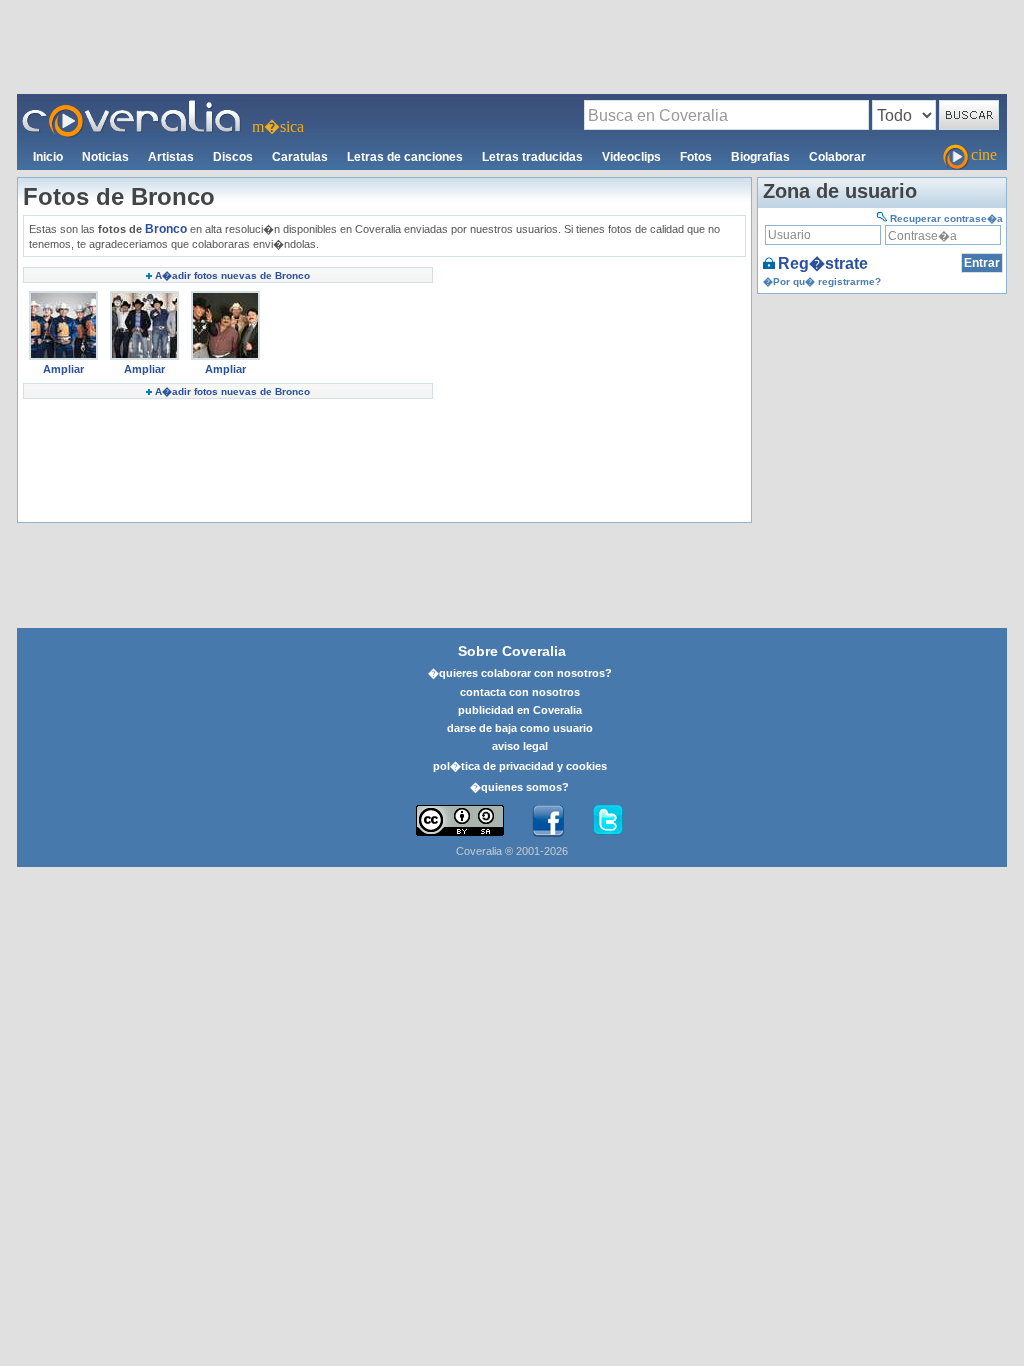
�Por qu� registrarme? (822, 281)
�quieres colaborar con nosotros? (520, 673)
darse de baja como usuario (520, 728)
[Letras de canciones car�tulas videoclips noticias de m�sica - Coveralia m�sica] (132, 106)
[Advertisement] (512, 46)
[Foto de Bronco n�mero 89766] (144, 298)
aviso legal (520, 746)
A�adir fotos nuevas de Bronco (232, 275)
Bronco (166, 229)
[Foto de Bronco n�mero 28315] (225, 298)
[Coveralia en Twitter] (608, 821)
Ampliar (63, 369)
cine (984, 154)
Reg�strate (823, 263)
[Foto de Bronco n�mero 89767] (63, 298)
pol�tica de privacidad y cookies (520, 766)
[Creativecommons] (460, 820)
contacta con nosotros (520, 692)
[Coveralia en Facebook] (548, 821)
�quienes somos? (519, 787)
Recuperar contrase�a (946, 218)
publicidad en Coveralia (520, 710)
